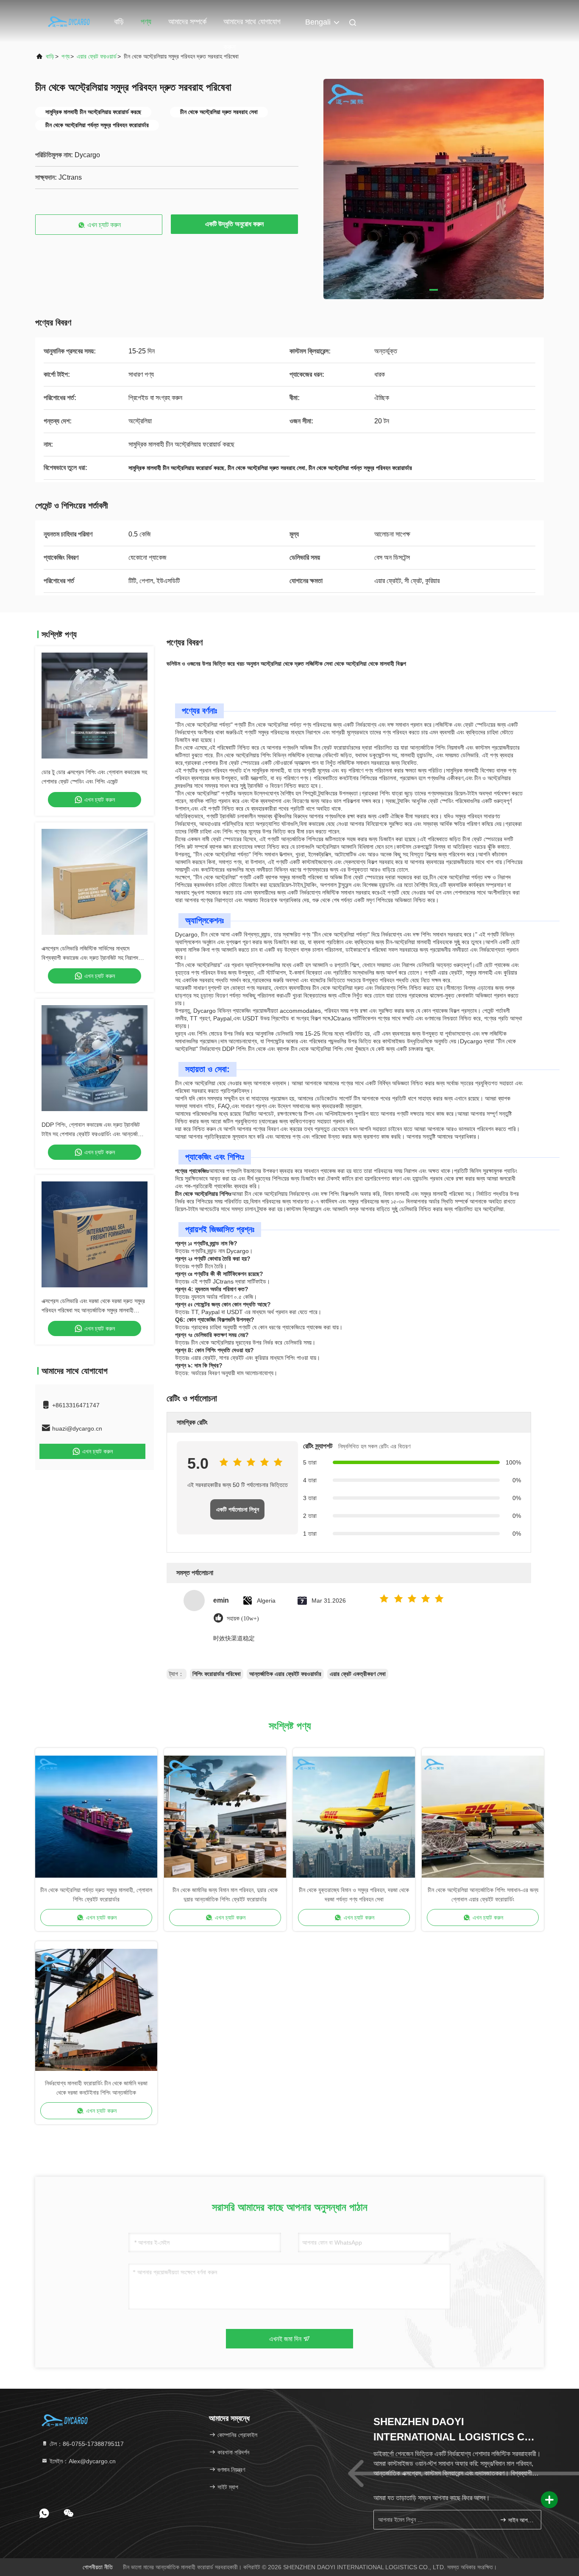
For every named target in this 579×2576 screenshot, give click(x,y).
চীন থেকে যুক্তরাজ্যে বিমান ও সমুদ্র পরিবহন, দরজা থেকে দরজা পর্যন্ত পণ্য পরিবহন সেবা (354, 1895)
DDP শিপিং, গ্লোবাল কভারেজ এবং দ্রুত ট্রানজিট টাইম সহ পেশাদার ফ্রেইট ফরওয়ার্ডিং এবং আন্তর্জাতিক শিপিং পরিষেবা (94, 1134)
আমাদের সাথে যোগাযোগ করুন (252, 26)
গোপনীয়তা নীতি (98, 2567)
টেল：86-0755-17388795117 (86, 2444)
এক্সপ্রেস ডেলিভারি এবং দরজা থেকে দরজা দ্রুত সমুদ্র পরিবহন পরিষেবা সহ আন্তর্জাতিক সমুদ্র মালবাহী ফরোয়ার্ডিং (93, 1310)
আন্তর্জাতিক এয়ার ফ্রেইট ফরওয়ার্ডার (285, 1674)
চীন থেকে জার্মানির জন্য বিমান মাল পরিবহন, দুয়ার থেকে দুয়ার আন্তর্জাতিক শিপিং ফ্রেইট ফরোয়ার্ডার (225, 1895)
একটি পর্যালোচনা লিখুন (238, 1509)
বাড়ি (119, 22)
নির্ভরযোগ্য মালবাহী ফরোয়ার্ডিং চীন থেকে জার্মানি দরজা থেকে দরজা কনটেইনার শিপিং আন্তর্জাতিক (96, 2088)
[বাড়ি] (69, 21)
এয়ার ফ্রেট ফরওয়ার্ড (97, 56)
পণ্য (146, 22)
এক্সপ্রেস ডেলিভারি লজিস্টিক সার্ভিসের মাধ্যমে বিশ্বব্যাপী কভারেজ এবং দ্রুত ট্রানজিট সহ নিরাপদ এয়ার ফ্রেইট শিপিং (90, 958)
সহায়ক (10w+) (243, 1619)
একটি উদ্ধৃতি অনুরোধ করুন (234, 224)
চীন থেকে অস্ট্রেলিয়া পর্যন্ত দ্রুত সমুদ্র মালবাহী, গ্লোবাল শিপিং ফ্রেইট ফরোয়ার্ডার (96, 1895)
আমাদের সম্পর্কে (187, 22)
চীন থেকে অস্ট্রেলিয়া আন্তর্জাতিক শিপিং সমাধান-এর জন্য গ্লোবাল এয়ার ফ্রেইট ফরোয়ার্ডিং (483, 1895)
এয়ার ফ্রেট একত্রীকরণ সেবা (358, 1674)
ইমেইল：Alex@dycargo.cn (82, 2461)
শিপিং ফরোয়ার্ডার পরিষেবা (217, 1674)
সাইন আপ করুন (520, 2520)
